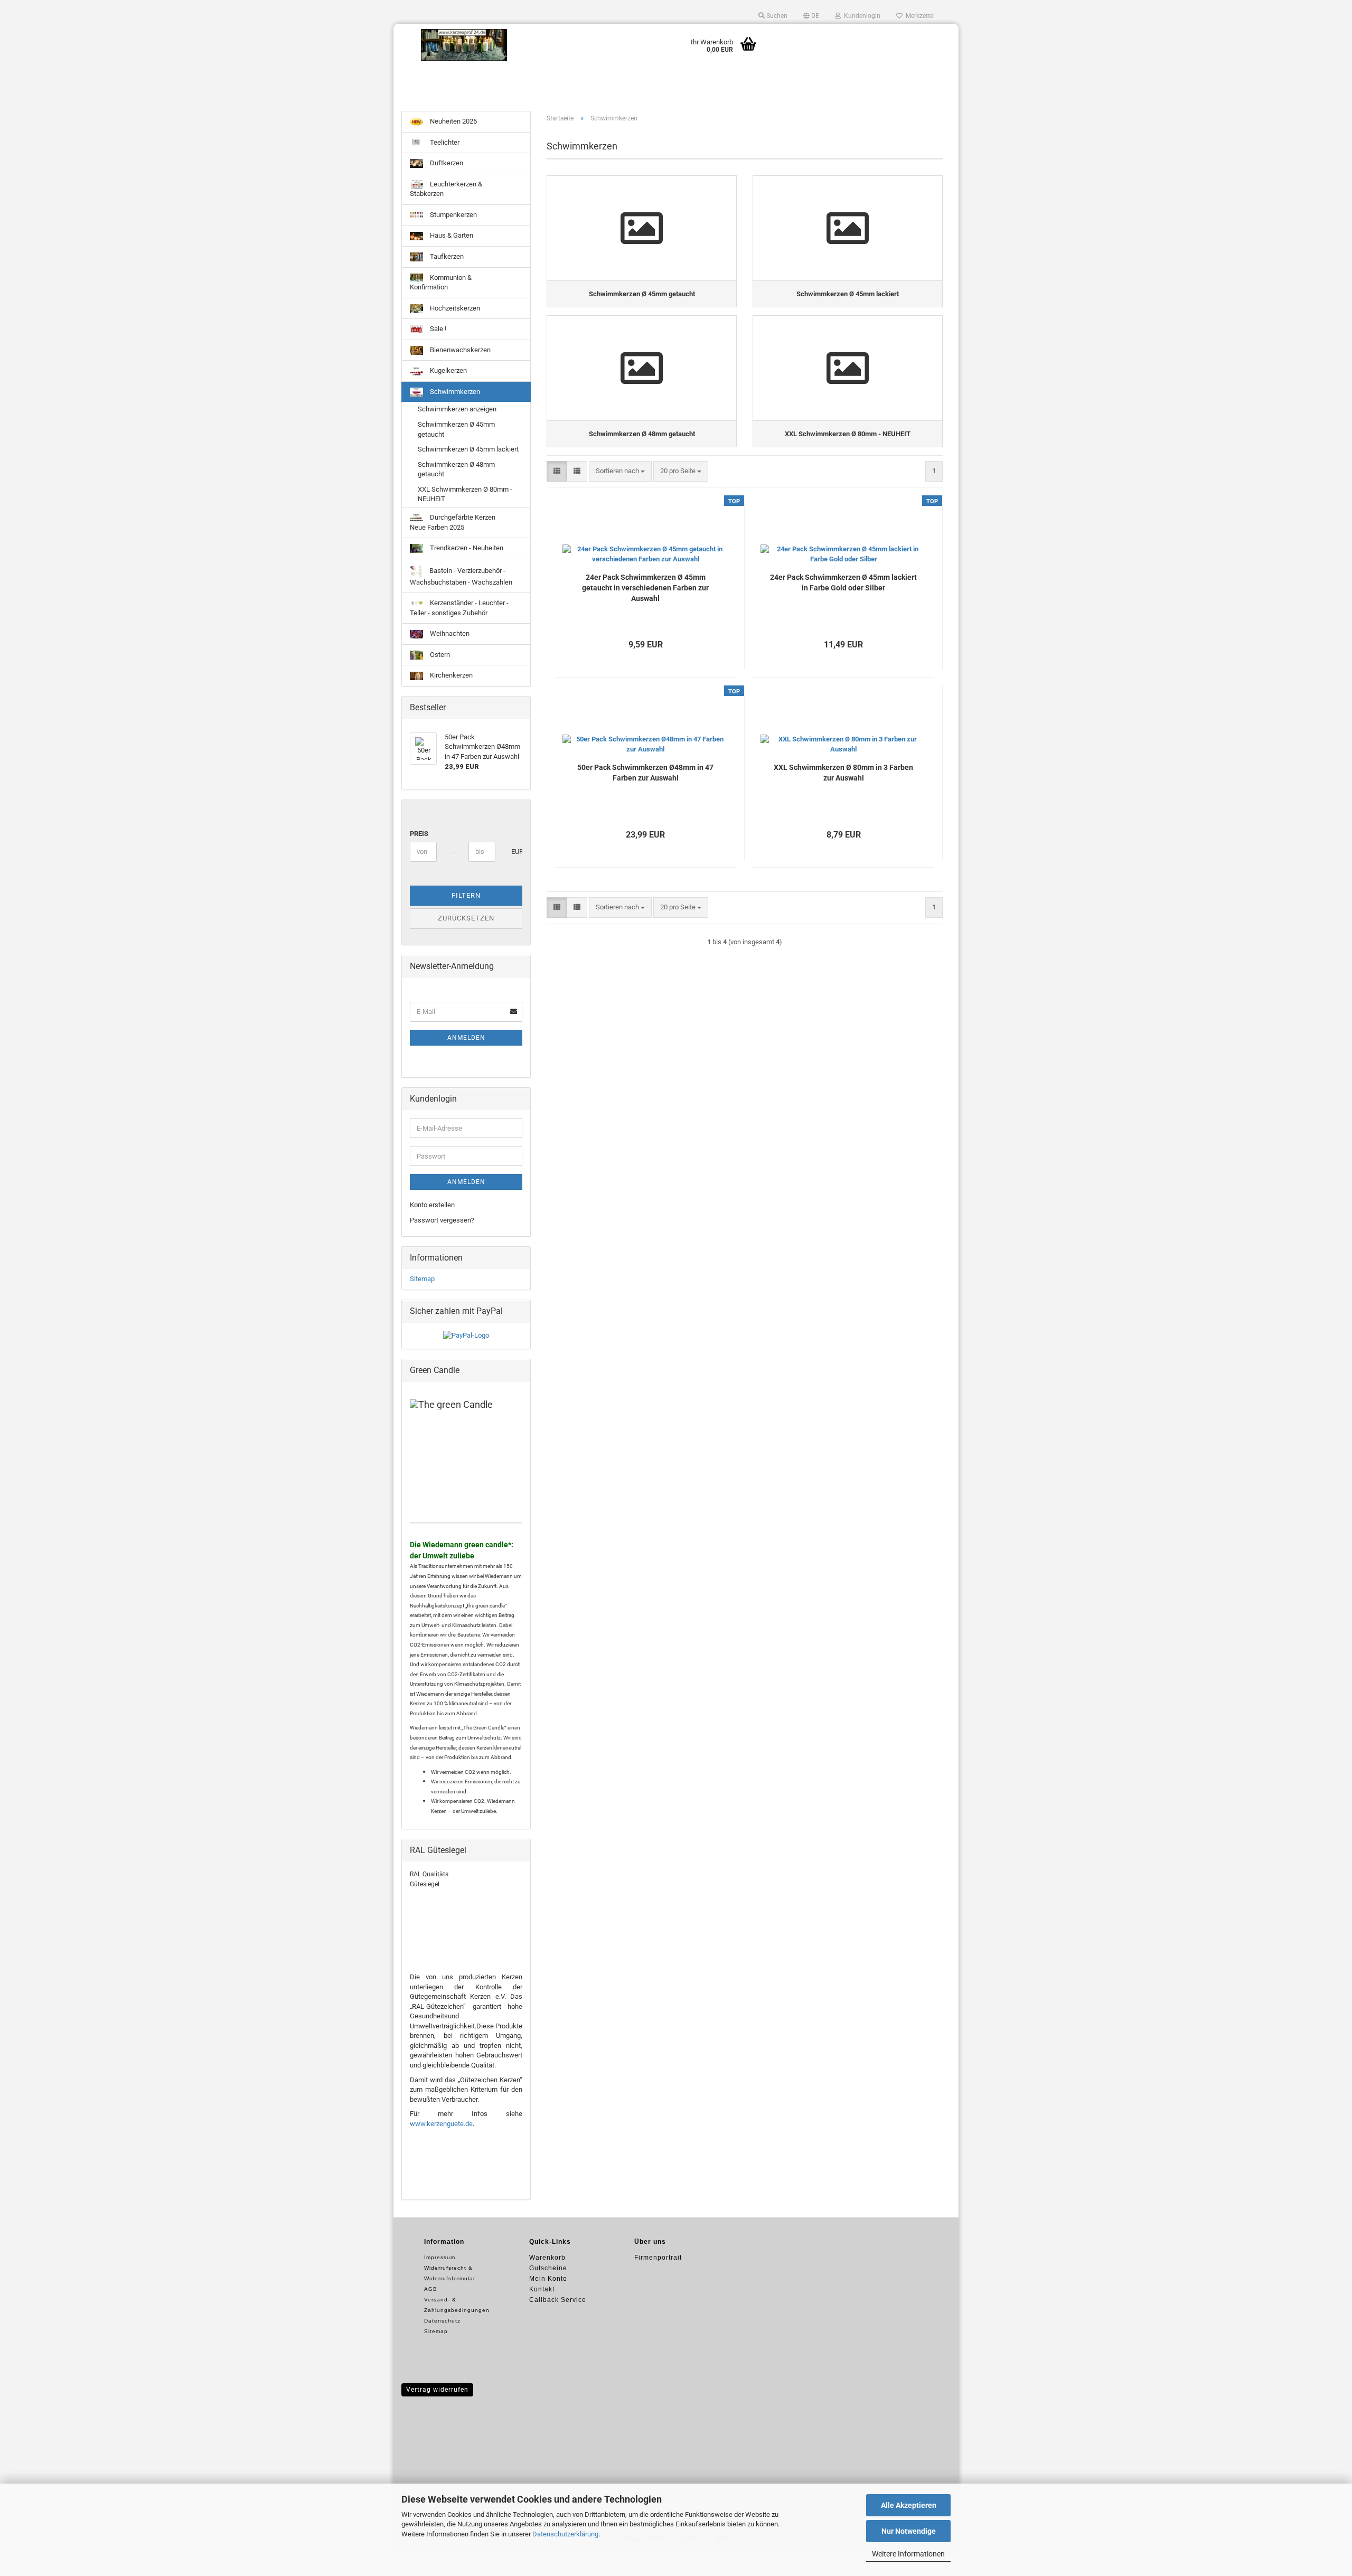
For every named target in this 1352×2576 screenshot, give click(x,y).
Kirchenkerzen (450, 675)
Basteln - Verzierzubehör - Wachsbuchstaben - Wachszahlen (461, 576)
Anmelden (466, 1038)
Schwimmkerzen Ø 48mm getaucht (456, 469)
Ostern (439, 655)
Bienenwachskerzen (459, 350)
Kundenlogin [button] (861, 16)
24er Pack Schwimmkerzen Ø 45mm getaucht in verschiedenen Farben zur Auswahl (645, 588)
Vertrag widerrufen (437, 2390)
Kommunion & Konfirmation (441, 283)
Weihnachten (449, 633)
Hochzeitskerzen (454, 308)
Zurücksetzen (466, 918)
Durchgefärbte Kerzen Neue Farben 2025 (453, 522)
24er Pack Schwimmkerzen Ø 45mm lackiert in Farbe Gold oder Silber (843, 582)
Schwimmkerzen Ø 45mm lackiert (468, 449)
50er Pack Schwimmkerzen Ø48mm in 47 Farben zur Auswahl (645, 773)
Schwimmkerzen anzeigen (457, 409)
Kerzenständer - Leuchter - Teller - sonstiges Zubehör (459, 608)
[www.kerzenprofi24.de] (464, 45)
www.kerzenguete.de (441, 2124)
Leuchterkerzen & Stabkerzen (446, 189)
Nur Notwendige (909, 2531)
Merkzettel (919, 16)
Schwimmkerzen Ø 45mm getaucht (456, 429)
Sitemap (422, 1279)
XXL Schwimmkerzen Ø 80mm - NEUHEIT (465, 494)
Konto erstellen (432, 1205)
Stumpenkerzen (453, 215)
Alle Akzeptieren (909, 2505)
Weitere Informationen (908, 2554)
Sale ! (437, 329)
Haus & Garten (451, 235)
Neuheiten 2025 (453, 121)
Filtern (466, 895)
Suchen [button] (776, 16)
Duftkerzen (446, 163)
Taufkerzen (446, 256)
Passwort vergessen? (442, 1220)
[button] (811, 16)
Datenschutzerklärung (565, 2534)
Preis (419, 834)
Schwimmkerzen (454, 392)
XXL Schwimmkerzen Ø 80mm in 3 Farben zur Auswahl (843, 773)
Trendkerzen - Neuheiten (466, 548)
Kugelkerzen (448, 370)
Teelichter (444, 142)
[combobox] (620, 471)
